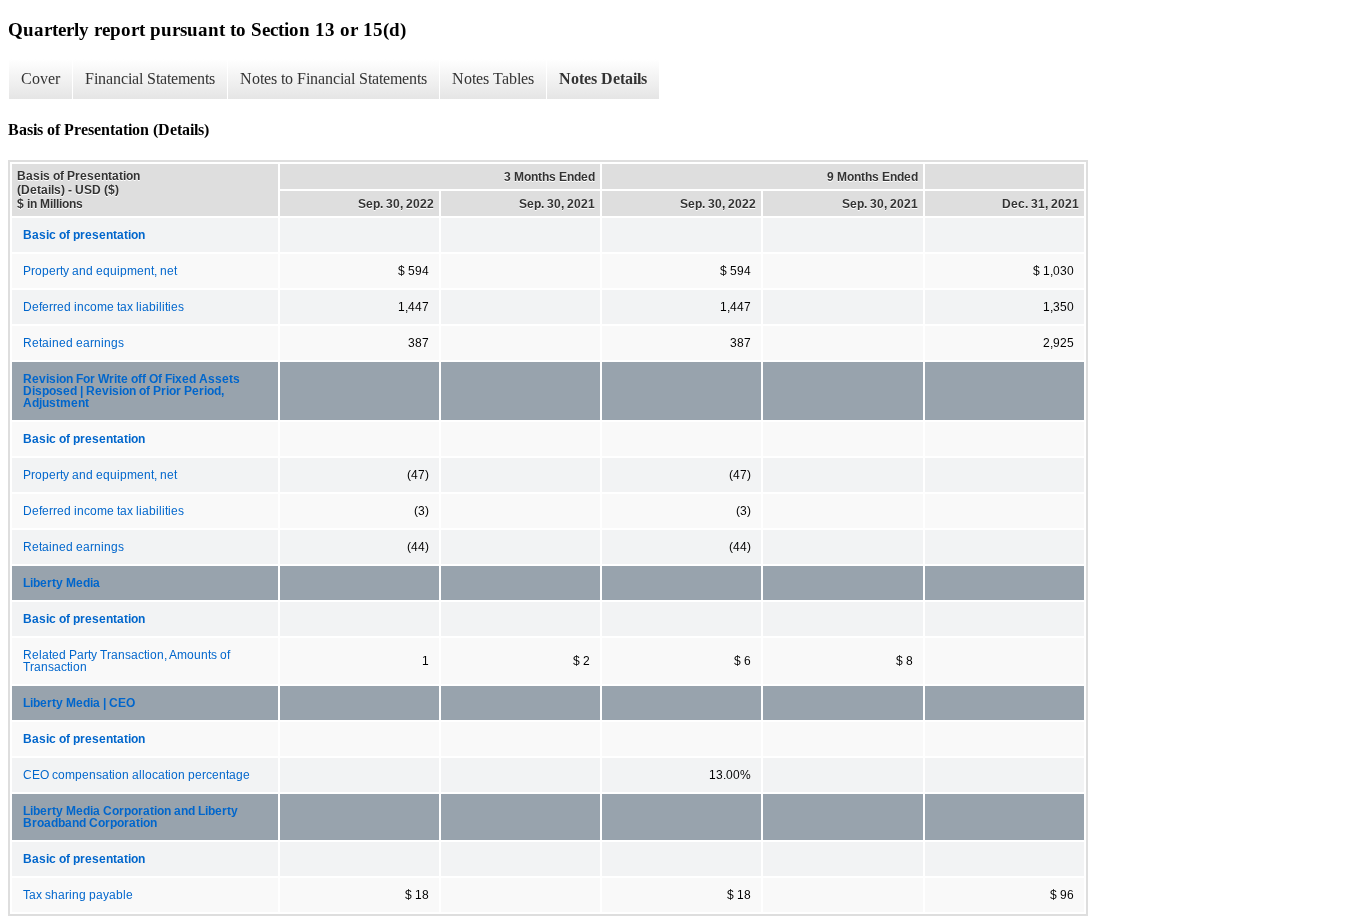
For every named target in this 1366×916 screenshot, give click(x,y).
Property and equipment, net (100, 271)
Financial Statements (150, 78)
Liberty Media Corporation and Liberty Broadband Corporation (130, 817)
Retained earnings (73, 343)
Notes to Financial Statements (333, 78)
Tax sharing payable (78, 895)
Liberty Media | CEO (79, 703)
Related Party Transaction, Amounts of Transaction (126, 661)
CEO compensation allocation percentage (136, 775)
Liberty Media (61, 583)
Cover (40, 78)
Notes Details (603, 78)
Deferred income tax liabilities (103, 307)
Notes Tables (493, 78)
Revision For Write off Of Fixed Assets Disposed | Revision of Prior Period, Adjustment (131, 391)
